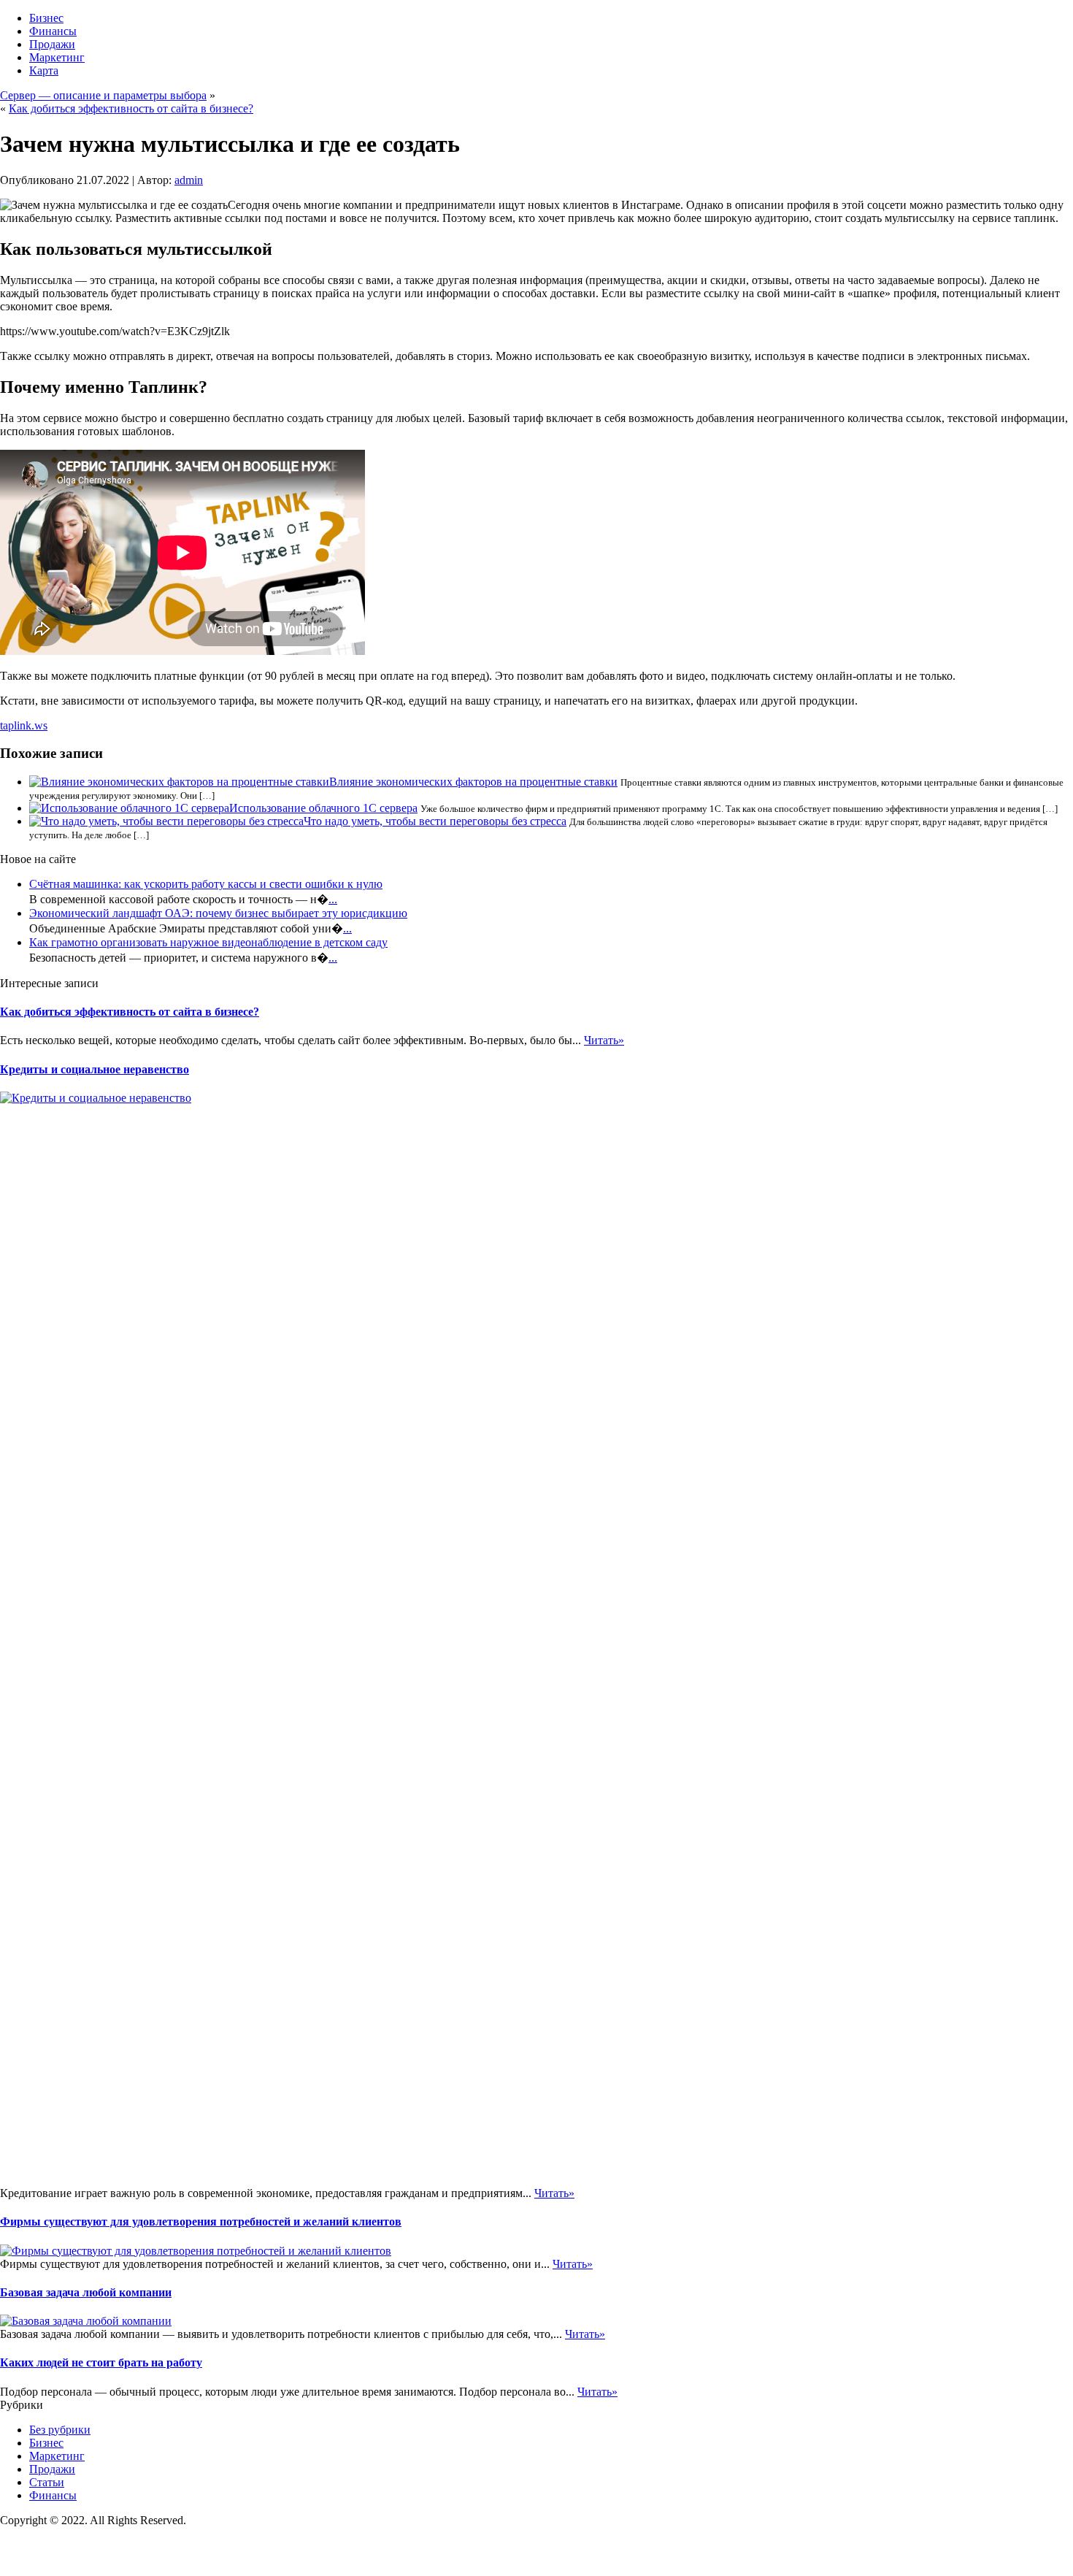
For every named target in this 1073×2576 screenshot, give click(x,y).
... (333, 899)
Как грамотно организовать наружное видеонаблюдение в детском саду (208, 942)
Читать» (604, 1040)
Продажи (52, 44)
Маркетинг (57, 57)
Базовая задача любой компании (86, 2292)
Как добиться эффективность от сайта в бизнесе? (131, 108)
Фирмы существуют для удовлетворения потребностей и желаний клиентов (201, 2222)
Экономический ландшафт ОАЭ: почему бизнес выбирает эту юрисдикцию (218, 913)
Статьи (47, 2482)
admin (189, 180)
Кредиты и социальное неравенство (95, 1069)
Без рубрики (60, 2430)
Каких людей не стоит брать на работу (101, 2362)
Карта (44, 70)
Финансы (53, 31)
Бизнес (46, 18)
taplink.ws (24, 725)
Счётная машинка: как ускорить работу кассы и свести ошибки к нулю (206, 884)
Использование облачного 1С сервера (323, 808)
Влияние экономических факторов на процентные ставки (473, 782)
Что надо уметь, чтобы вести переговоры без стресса (435, 821)
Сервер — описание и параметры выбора (103, 95)
